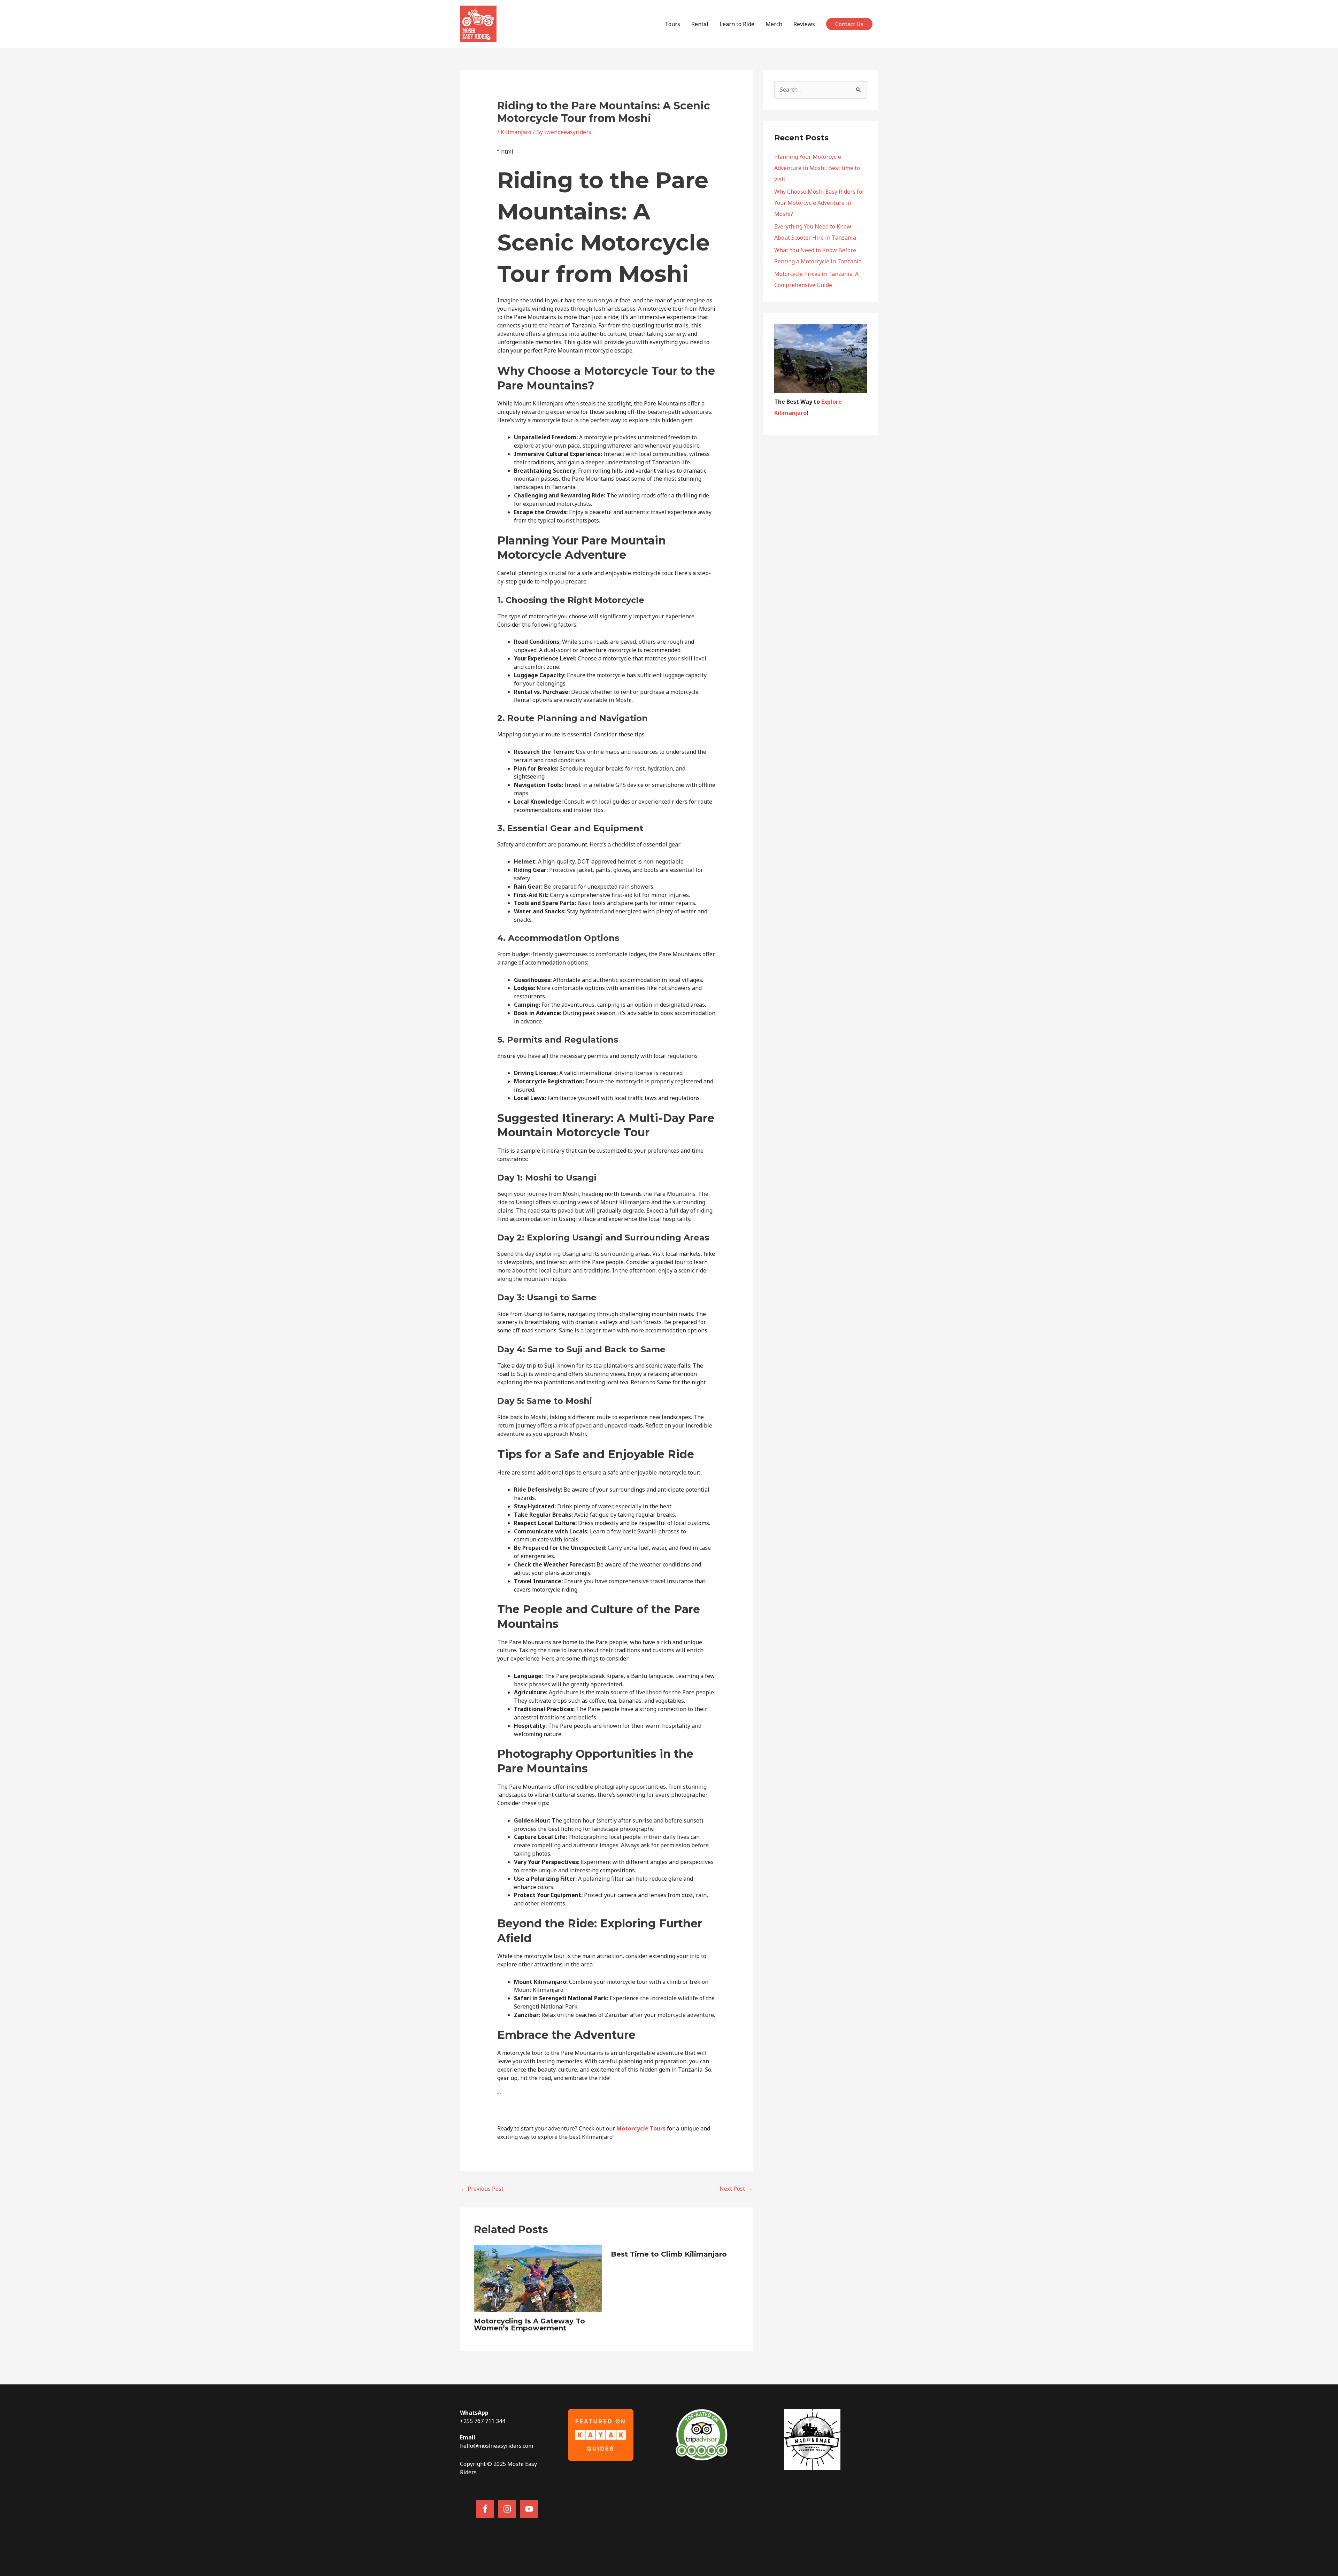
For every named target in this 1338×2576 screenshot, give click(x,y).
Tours (672, 24)
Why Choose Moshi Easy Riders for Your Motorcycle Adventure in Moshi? (819, 203)
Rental (700, 24)
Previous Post (482, 2189)
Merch (774, 24)
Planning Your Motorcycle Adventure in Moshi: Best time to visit (817, 168)
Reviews (804, 24)
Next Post (736, 2189)
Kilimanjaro (516, 132)
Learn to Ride (737, 24)
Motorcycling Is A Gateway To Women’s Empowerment (529, 2324)
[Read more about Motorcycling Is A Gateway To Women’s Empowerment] (538, 2278)
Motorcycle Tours (641, 2128)
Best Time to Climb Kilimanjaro (669, 2254)
